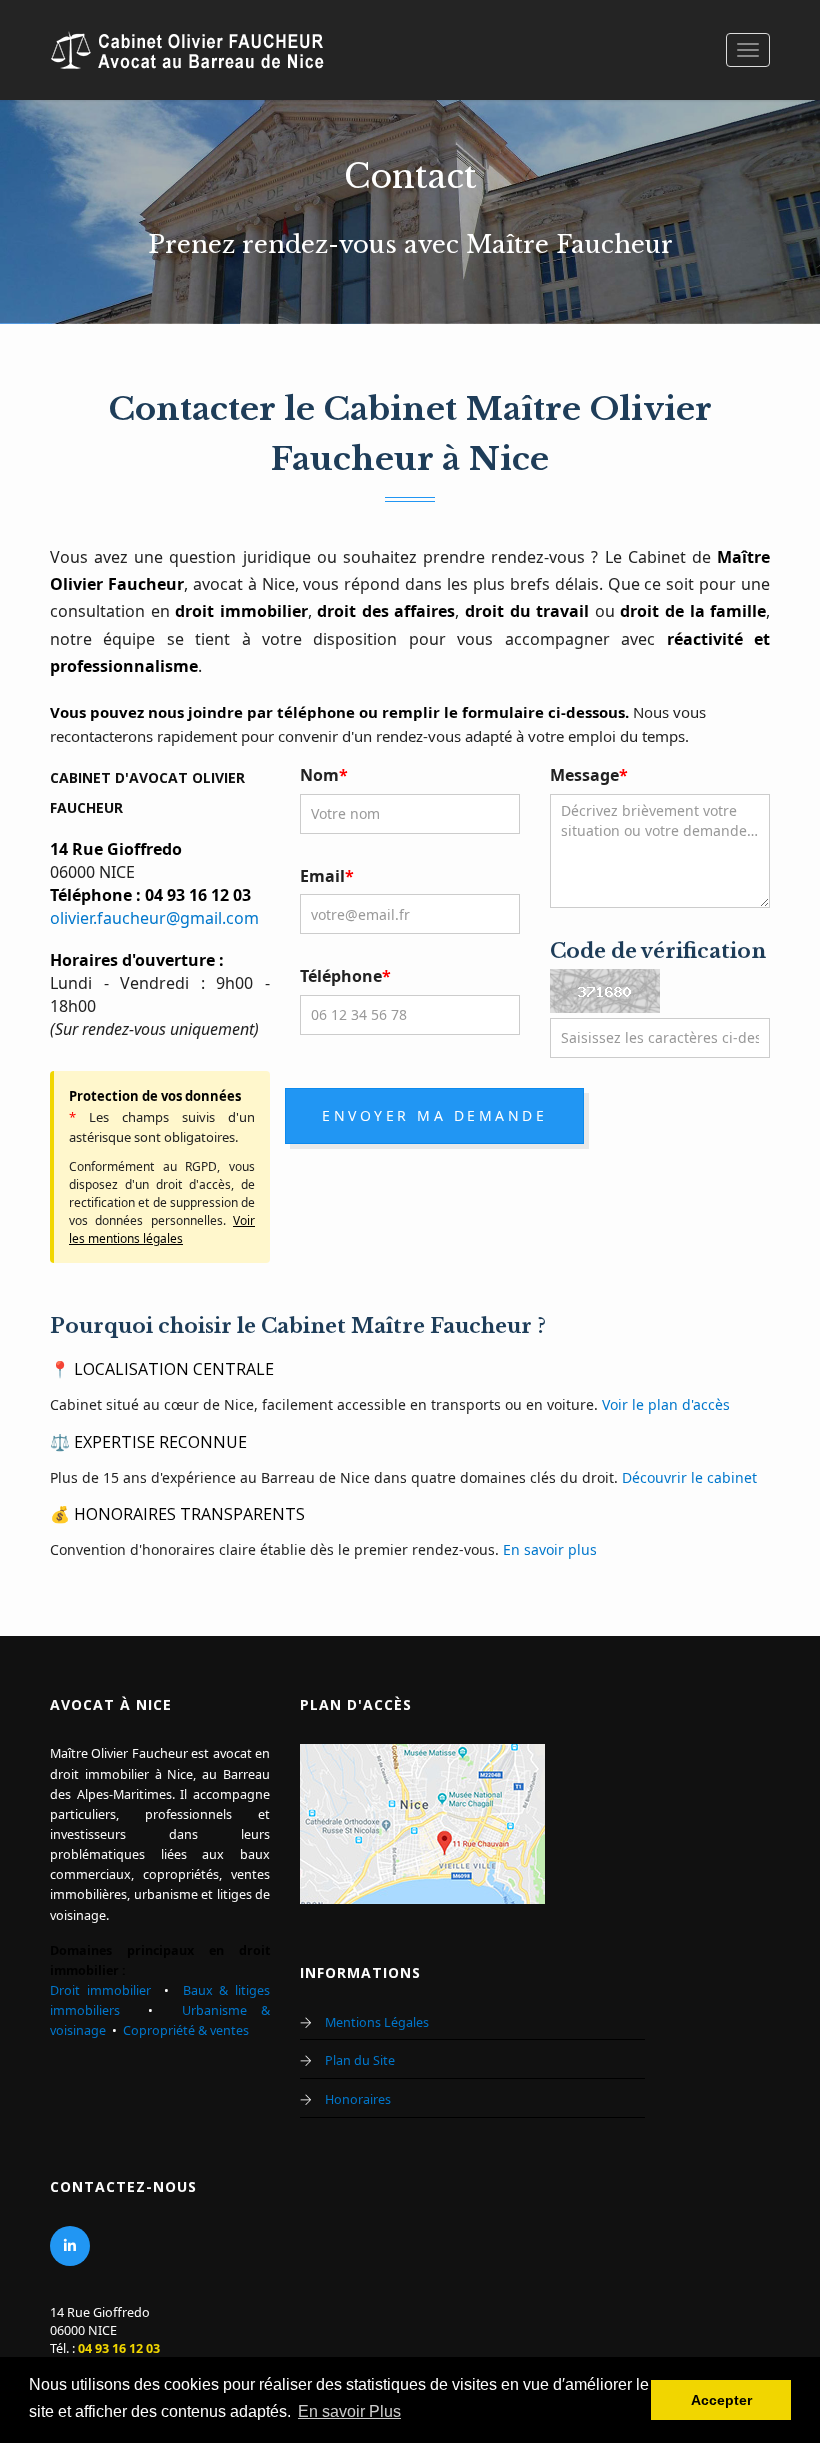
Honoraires (358, 2099)
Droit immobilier (100, 1990)
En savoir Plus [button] (349, 2411)
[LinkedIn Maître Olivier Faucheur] (70, 2246)
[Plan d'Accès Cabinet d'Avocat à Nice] (422, 1823)
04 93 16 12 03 (119, 2348)
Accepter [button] (721, 2400)
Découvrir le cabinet (689, 1477)
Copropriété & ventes (186, 2030)
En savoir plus (550, 1549)
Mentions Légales (377, 2022)
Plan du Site (360, 2060)
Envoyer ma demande (434, 1115)
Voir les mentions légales (162, 1229)
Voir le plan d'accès (666, 1404)
